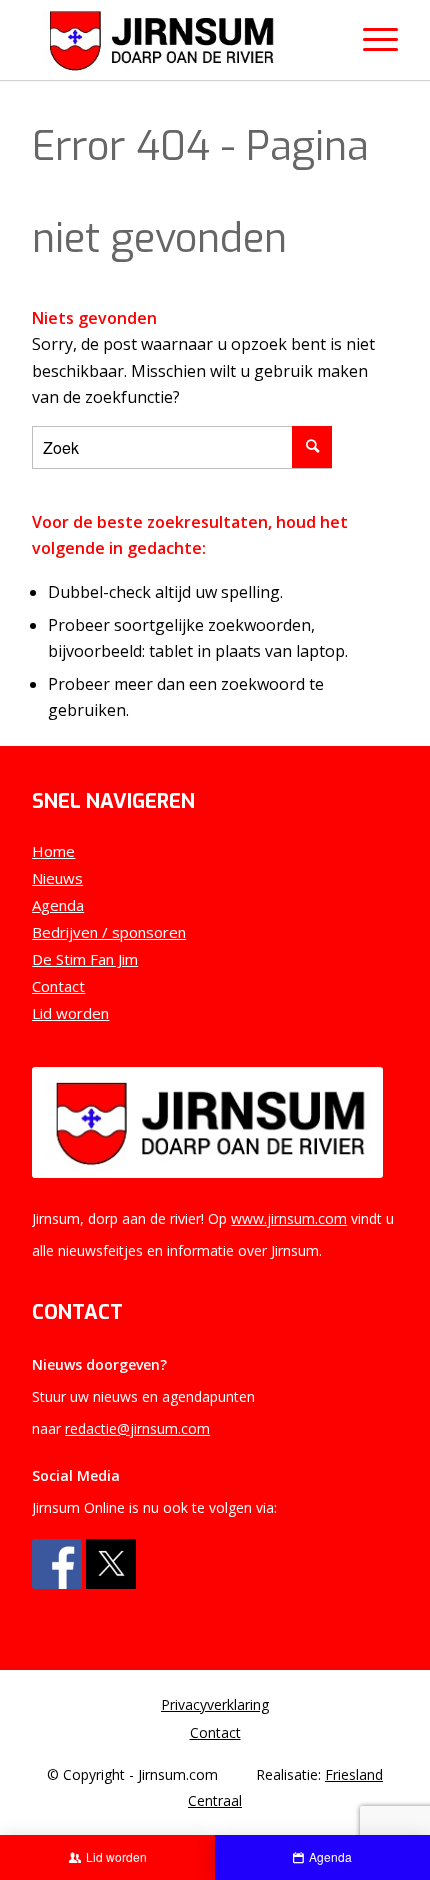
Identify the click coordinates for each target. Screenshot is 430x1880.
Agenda (58, 905)
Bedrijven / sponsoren (109, 932)
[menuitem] (215, 1705)
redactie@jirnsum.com (137, 1428)
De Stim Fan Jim (85, 959)
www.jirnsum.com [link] (289, 1218)
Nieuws (57, 878)
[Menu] (370, 40)
